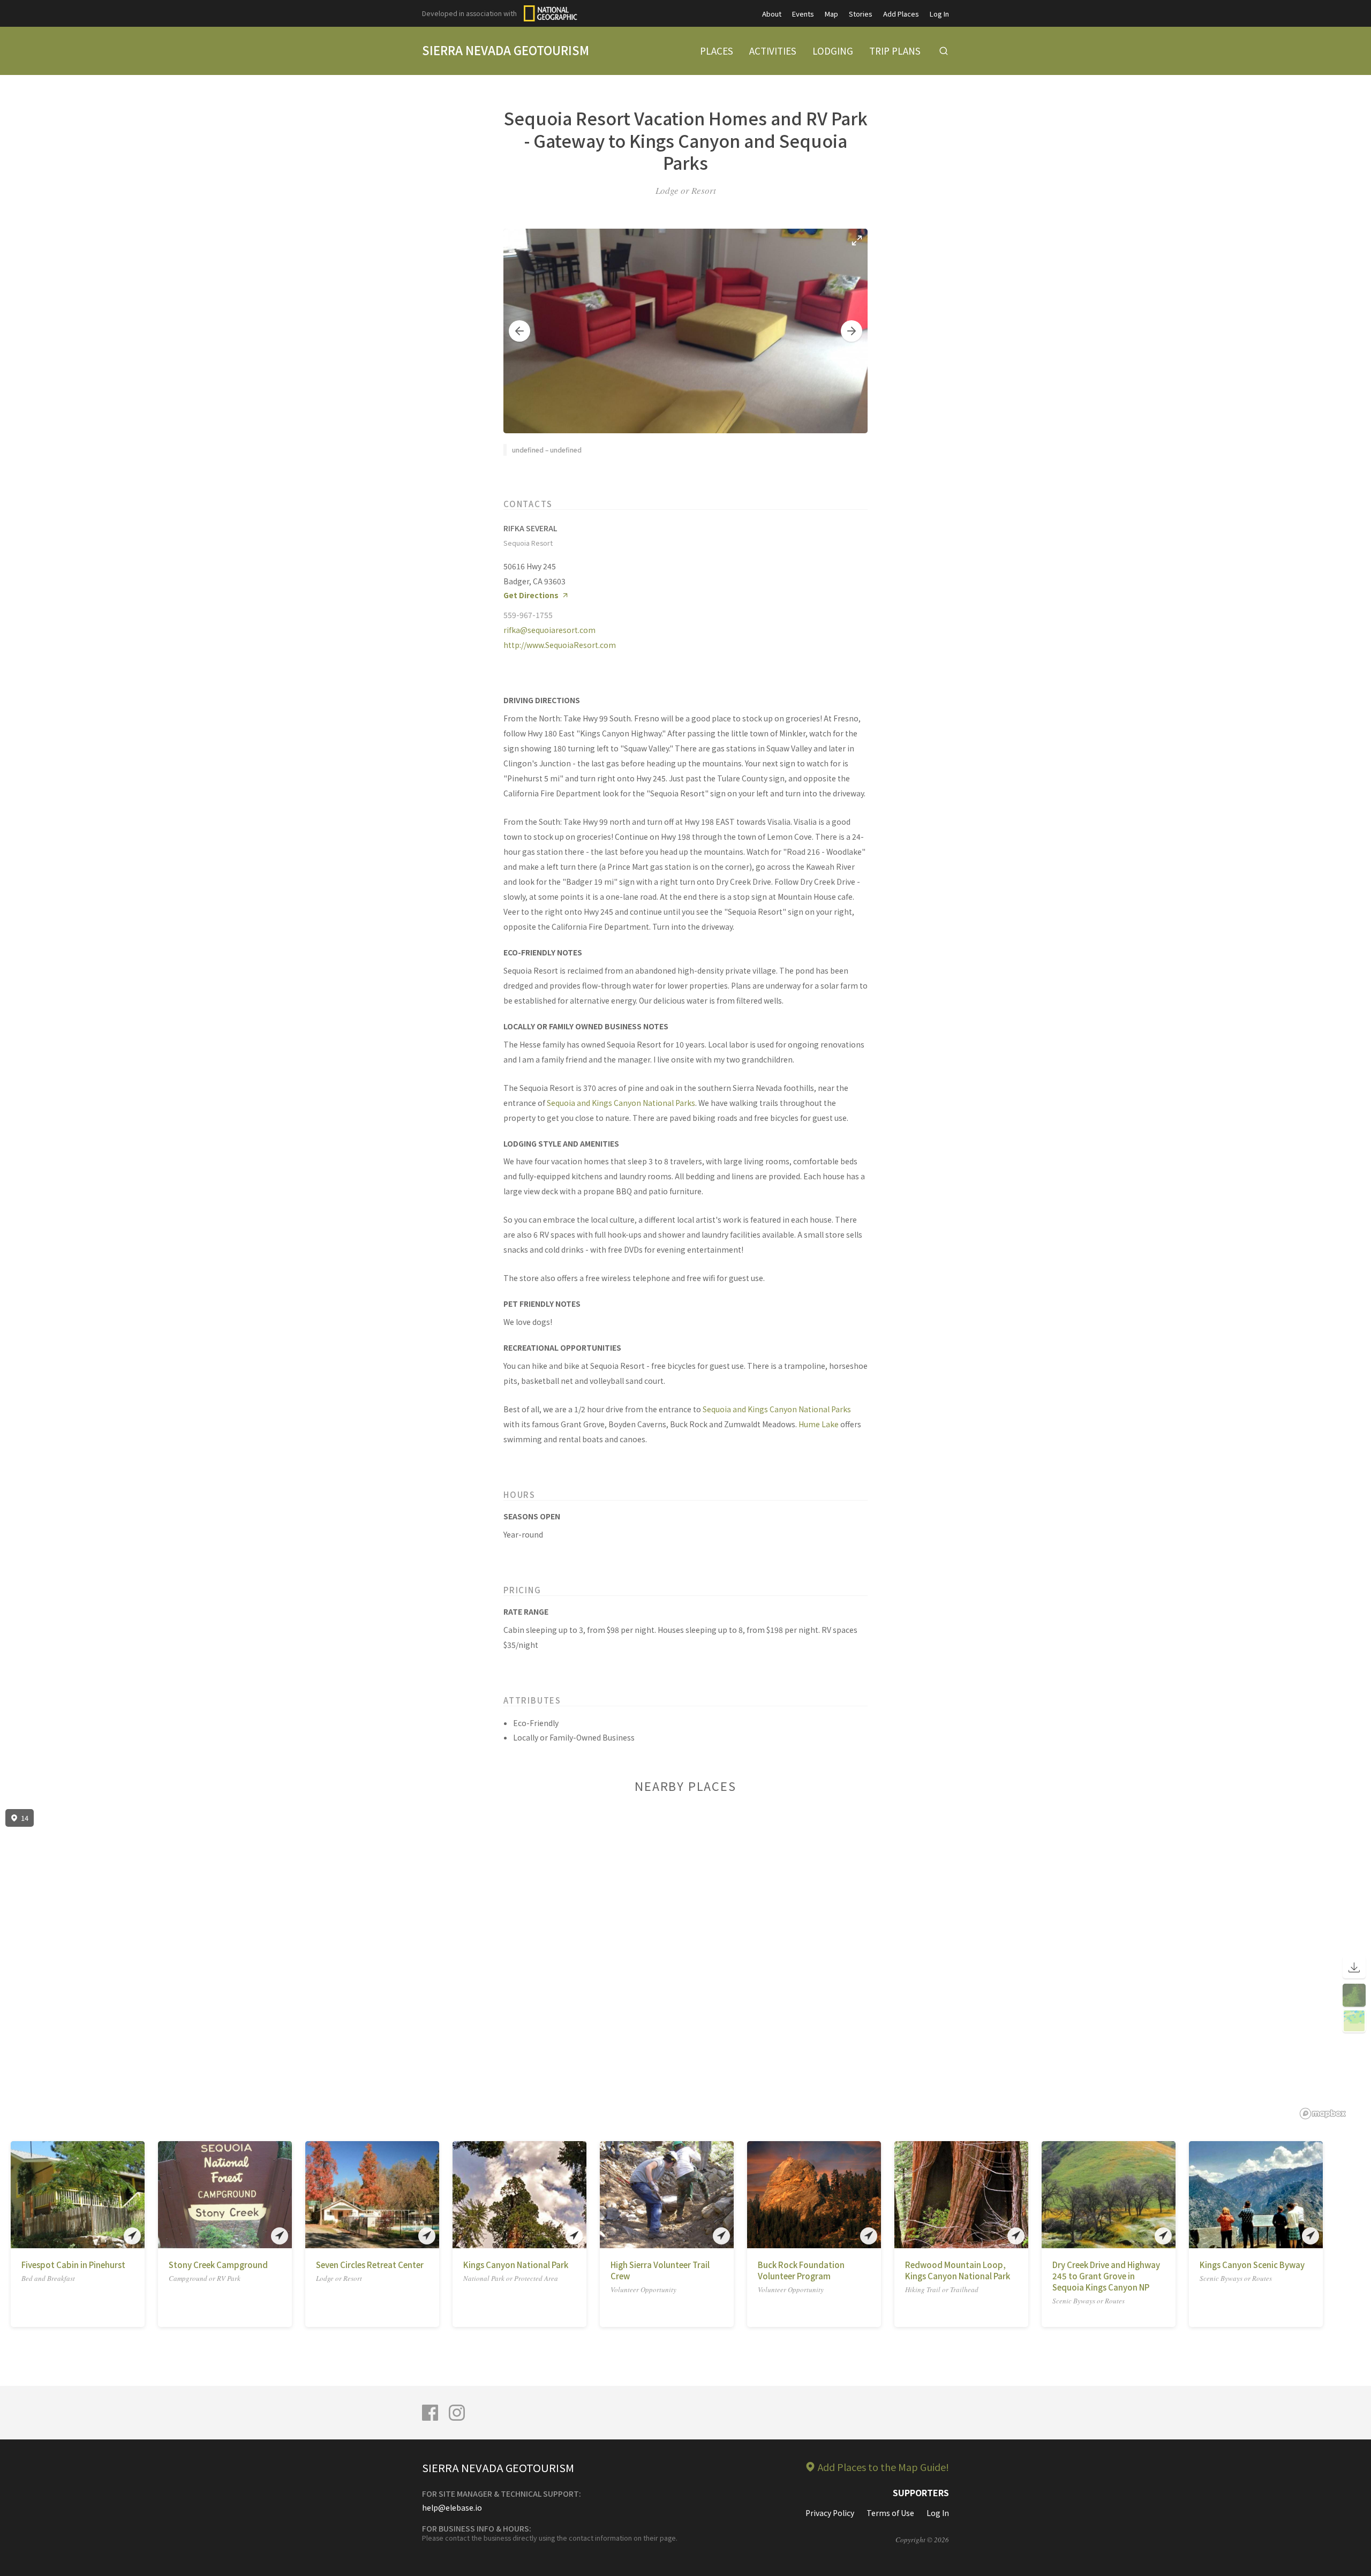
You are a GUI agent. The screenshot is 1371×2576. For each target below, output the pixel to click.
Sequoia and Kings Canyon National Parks (621, 1103)
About (772, 14)
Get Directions (531, 595)
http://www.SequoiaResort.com (560, 645)
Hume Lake (819, 1424)
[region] (685, 1964)
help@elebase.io (452, 2507)
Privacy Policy (830, 2513)
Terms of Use (890, 2513)
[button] (519, 331)
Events (803, 14)
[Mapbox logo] (1323, 2114)
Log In (939, 14)
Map (831, 14)
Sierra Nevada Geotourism (506, 50)
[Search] (944, 51)
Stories (861, 14)
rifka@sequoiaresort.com (549, 630)
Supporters (921, 2492)
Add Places (901, 14)
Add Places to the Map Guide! (883, 2467)
